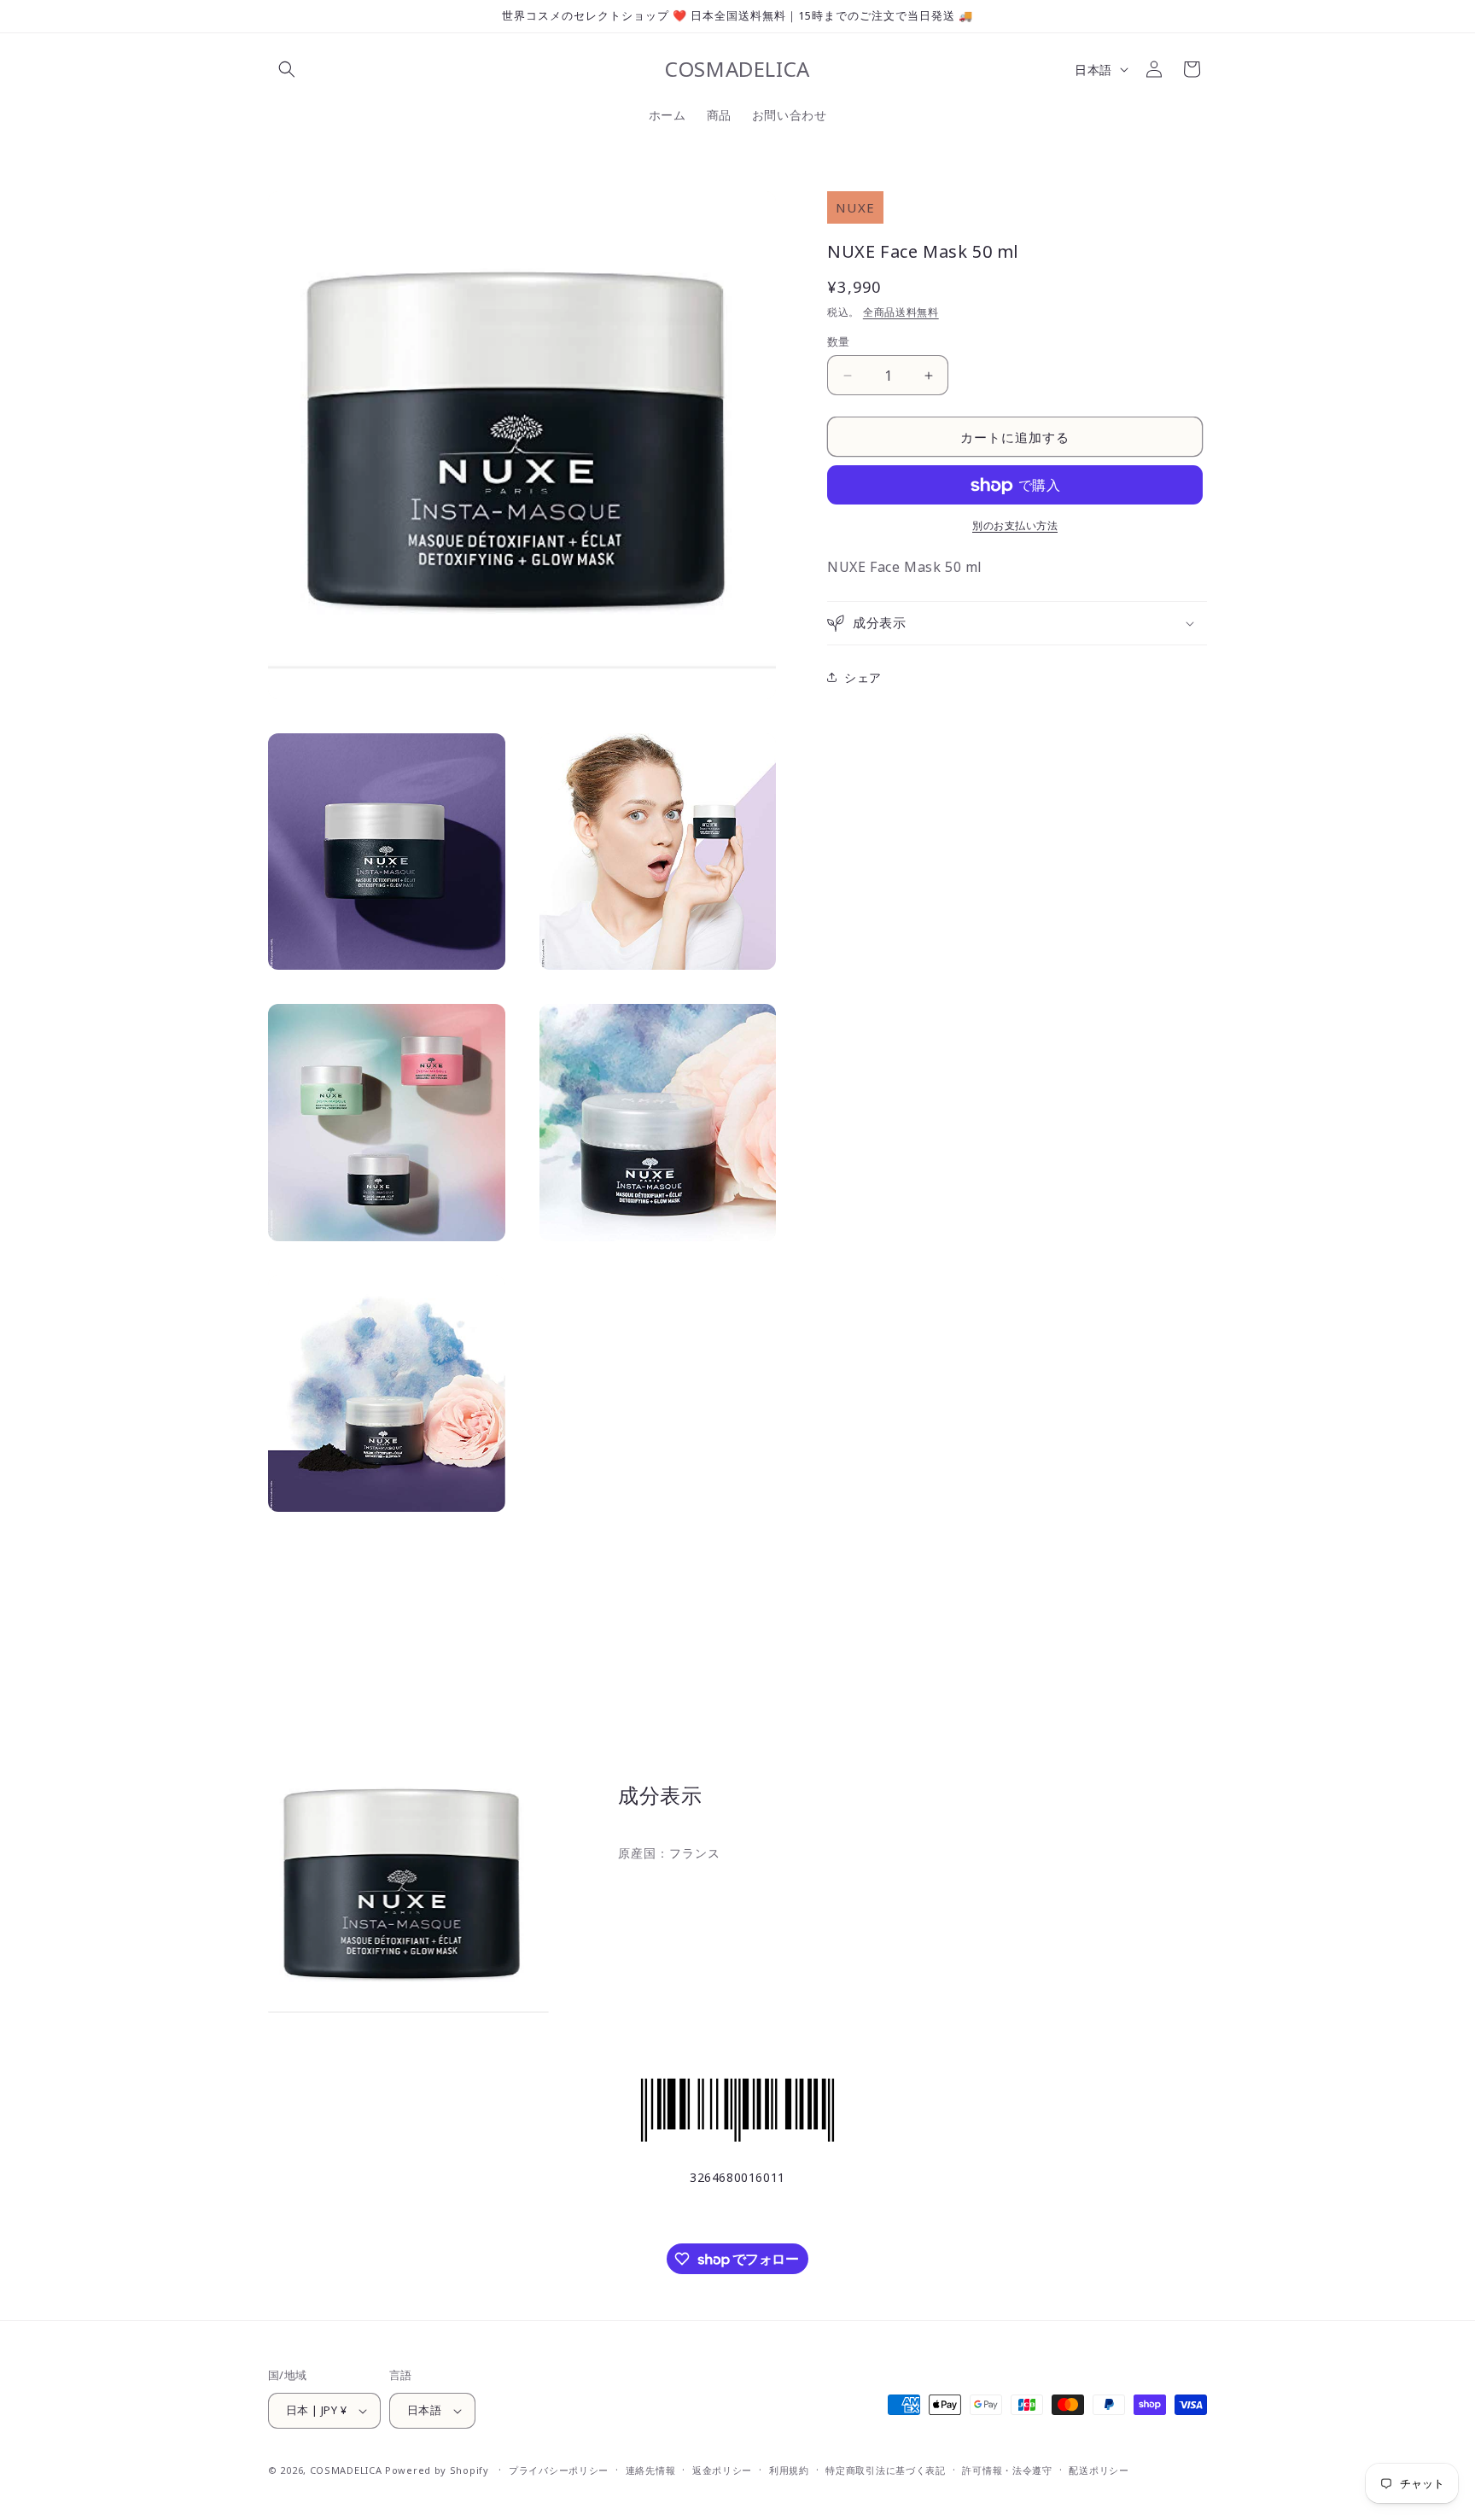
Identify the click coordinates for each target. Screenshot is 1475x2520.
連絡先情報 (651, 2470)
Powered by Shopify (437, 2470)
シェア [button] (863, 677)
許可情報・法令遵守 (1007, 2470)
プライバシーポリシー (559, 2470)
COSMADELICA (346, 2470)
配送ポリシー (1099, 2470)
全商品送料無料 (901, 312)
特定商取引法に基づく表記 (885, 2470)
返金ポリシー (722, 2470)
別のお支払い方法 (1015, 526)
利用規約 (789, 2470)
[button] (287, 69)
